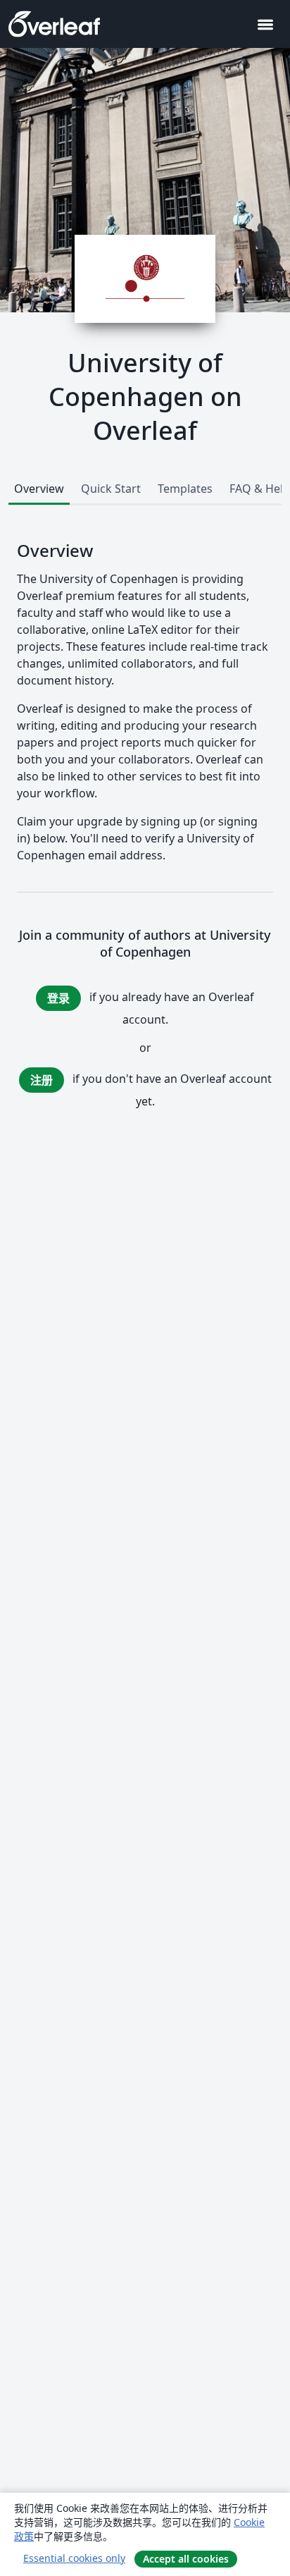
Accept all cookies (186, 2559)
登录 (58, 998)
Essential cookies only (74, 2558)
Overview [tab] (39, 489)
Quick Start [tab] (111, 489)
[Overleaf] (54, 24)
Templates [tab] (185, 489)
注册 (42, 1080)
